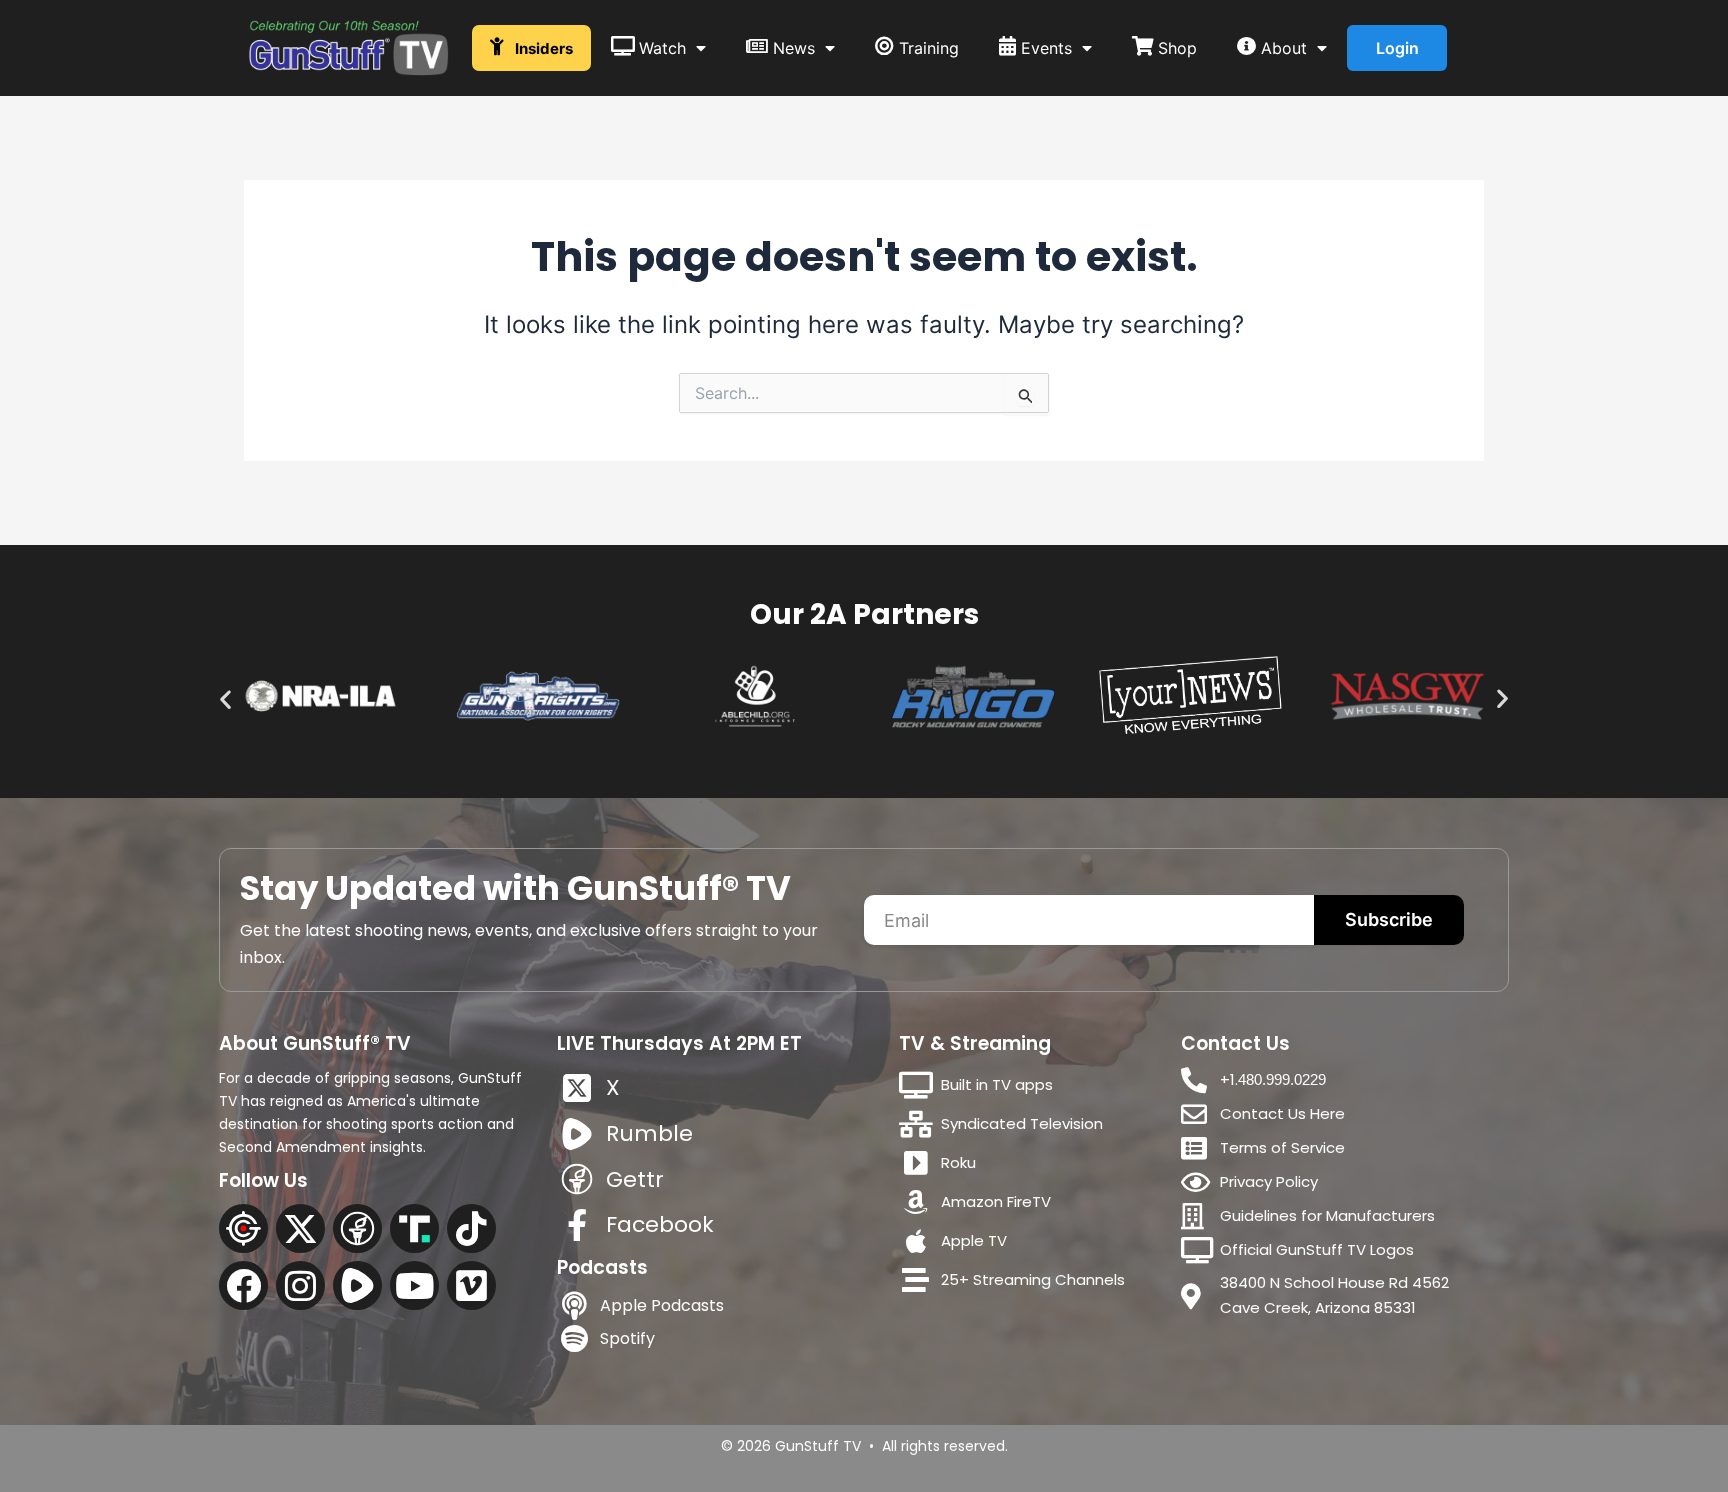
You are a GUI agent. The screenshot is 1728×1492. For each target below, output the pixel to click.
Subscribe (1389, 919)
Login (1397, 48)
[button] (225, 699)
